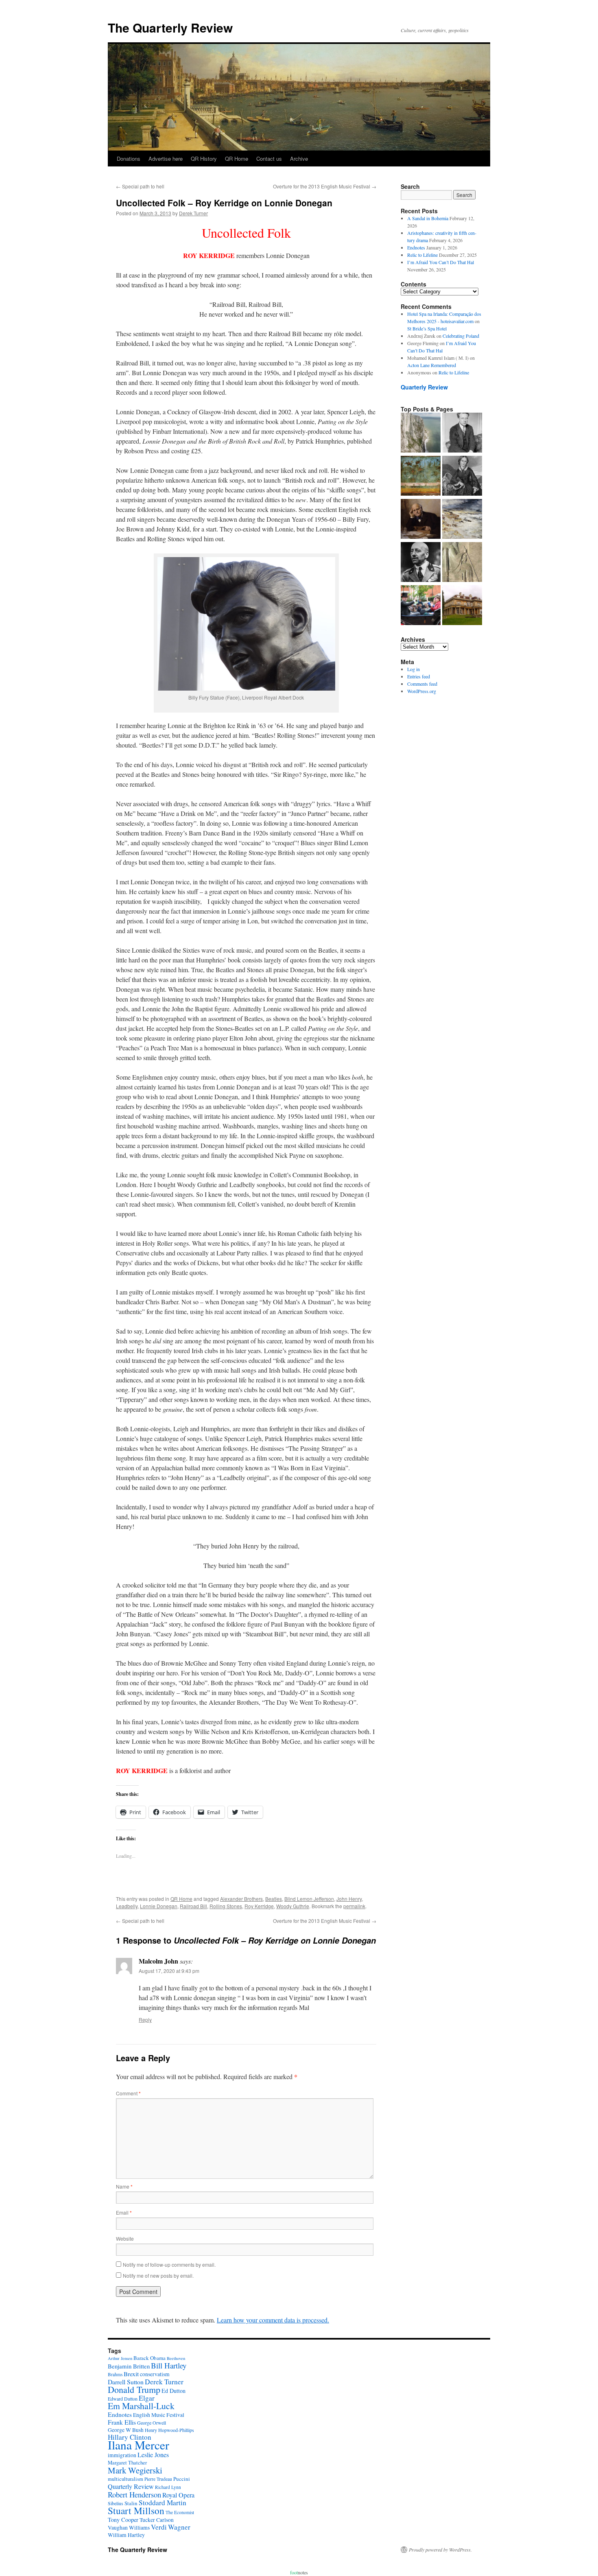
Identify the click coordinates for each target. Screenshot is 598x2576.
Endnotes (416, 247)
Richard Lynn (168, 2487)
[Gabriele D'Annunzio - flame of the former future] (421, 563)
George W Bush (126, 2430)
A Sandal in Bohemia (428, 218)
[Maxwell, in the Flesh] (462, 606)
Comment (128, 2093)
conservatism (155, 2374)
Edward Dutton (123, 2399)
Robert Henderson (134, 2494)
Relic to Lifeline (422, 255)
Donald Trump (134, 2389)
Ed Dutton (174, 2391)
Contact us (269, 159)
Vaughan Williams (129, 2528)
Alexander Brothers (241, 1899)
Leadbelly (127, 1906)
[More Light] (421, 520)
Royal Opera (178, 2495)
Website (125, 2238)
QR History (204, 159)
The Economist (180, 2512)
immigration (122, 2455)
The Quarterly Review (170, 27)
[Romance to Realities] (462, 520)
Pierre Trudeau (158, 2479)
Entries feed (419, 676)
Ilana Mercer (139, 2445)
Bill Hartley (169, 2365)
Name (124, 2186)
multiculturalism (125, 2479)
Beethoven (176, 2358)
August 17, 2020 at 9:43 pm (169, 1971)
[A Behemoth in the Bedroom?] (421, 606)
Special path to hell (140, 186)
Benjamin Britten (129, 2366)
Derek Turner (193, 213)
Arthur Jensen (120, 2358)
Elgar (147, 2398)
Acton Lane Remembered (432, 365)
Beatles (274, 1899)
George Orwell (152, 2423)
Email (124, 2212)
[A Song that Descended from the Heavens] (421, 477)
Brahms (115, 2374)
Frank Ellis (122, 2422)
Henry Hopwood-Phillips (169, 2430)
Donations (129, 159)
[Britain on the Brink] (421, 433)
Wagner (179, 2527)
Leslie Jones (153, 2455)
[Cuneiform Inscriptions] (462, 563)
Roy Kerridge (259, 1906)
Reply (145, 2019)
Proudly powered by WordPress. (440, 2550)
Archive (299, 159)
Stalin (131, 2503)
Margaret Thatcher (127, 2463)
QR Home (237, 159)
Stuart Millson (136, 2510)
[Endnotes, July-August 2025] (462, 433)
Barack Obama (149, 2358)
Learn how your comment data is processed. (273, 2320)
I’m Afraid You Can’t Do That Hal (441, 262)
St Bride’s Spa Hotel (427, 328)
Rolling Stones (226, 1906)
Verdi (159, 2527)
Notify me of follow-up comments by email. (169, 2264)
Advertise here (166, 159)
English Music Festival (159, 2415)
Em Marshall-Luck (141, 2406)
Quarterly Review (424, 387)
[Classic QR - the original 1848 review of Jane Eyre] (462, 477)
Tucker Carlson (157, 2520)
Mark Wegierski (135, 2470)
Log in (414, 669)
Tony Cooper (123, 2520)
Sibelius (116, 2503)
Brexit (131, 2374)
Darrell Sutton (126, 2382)
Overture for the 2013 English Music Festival (325, 186)
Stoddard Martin (163, 2503)
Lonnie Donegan (159, 1906)
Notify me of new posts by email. (158, 2275)
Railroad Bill (193, 1906)
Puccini (182, 2479)
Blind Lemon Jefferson (309, 1899)
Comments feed (422, 684)
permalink (354, 1906)
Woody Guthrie (293, 1906)
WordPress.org (422, 691)
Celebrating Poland (461, 336)
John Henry (349, 1899)
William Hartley (126, 2535)
